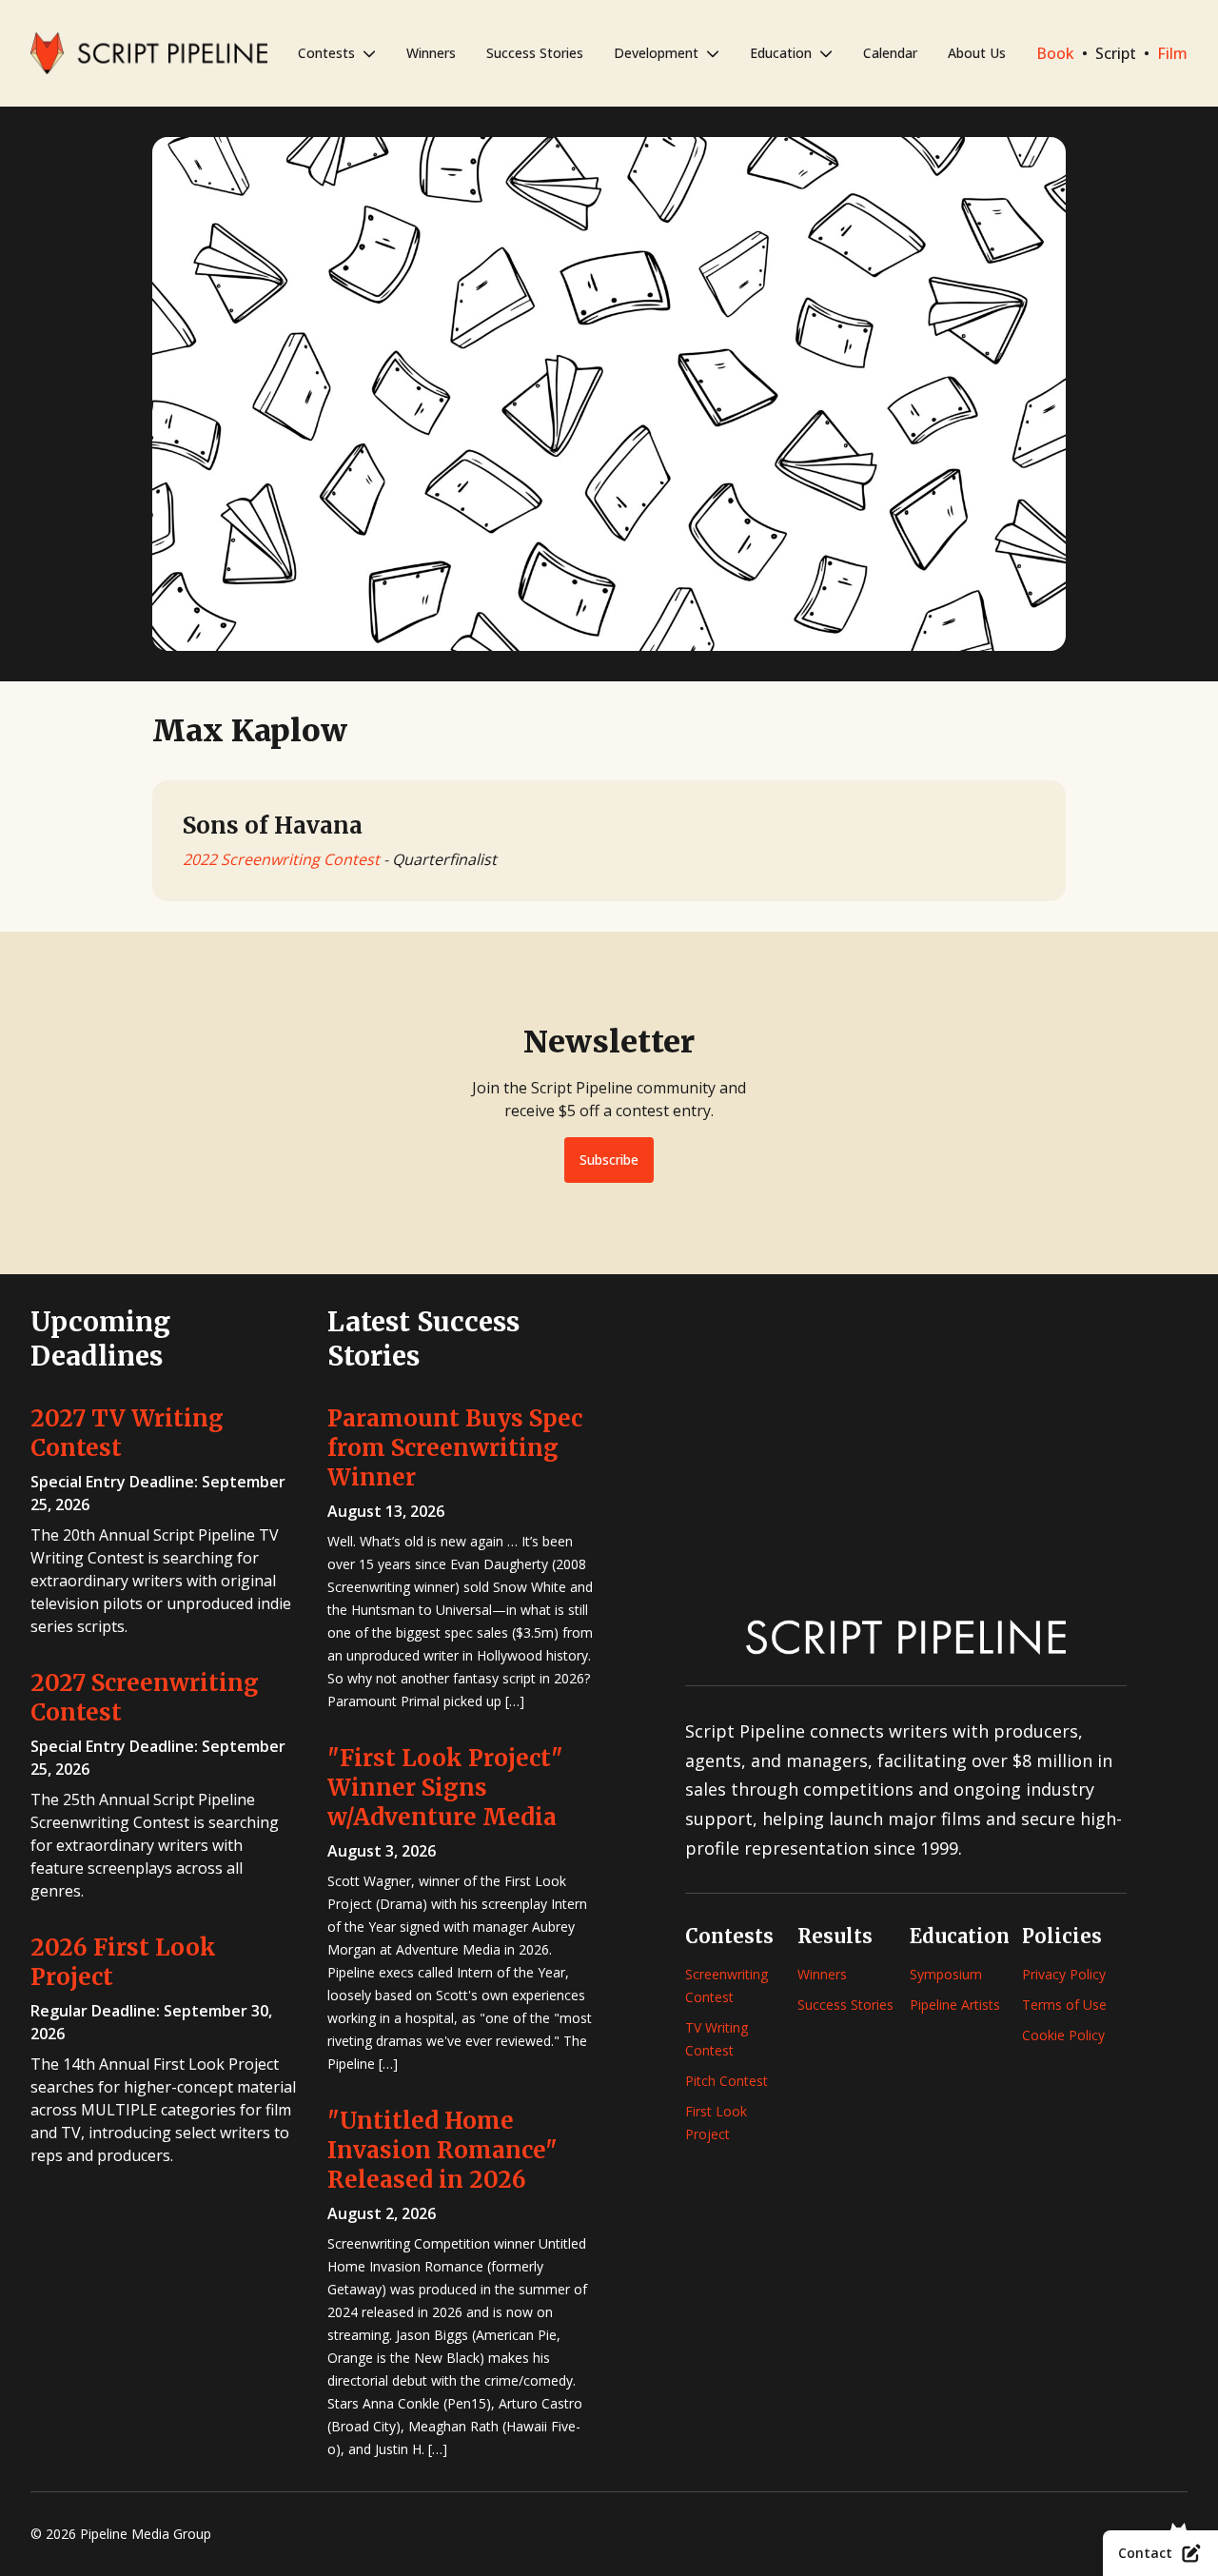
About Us (977, 53)
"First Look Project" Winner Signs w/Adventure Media (445, 1788)
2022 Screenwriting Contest (281, 859)
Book (1055, 53)
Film (1172, 53)
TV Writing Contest (717, 2039)
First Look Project (716, 2123)
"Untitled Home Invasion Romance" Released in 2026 (442, 2150)
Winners (431, 53)
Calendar (890, 53)
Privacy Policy (1064, 1974)
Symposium (946, 1974)
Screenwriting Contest (727, 1986)
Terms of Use (1064, 2005)
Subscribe (609, 1160)
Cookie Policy (1063, 2035)
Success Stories (535, 53)
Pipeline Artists (955, 2005)
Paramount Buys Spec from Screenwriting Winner (455, 1448)
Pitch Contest (727, 2081)
